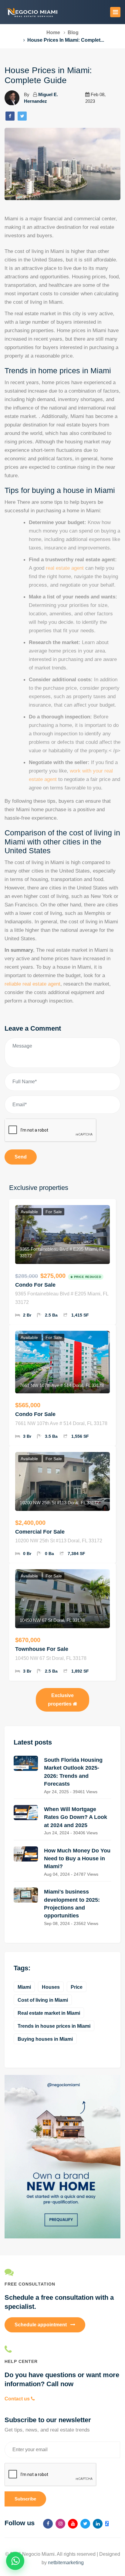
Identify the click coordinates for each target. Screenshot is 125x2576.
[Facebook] (10, 116)
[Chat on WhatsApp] (15, 2561)
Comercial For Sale (40, 1532)
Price (77, 1987)
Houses (51, 1987)
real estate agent (65, 568)
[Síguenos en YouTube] (73, 2524)
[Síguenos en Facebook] (48, 2524)
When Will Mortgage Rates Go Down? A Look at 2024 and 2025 (76, 1817)
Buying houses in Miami (45, 2039)
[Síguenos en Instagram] (60, 2524)
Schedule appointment (41, 2325)
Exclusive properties (61, 1700)
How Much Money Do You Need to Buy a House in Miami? (77, 1859)
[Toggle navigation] (115, 12)
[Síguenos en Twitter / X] (85, 2524)
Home (53, 32)
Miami (24, 1987)
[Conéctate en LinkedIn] (98, 2524)
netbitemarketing (66, 2563)
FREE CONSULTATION (30, 2284)
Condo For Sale (35, 1285)
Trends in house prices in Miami (54, 2026)
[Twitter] (22, 116)
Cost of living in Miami (43, 2000)
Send (21, 1157)
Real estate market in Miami (49, 2013)
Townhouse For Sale (42, 1649)
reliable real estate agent (32, 984)
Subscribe (25, 2499)
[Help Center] (62, 2349)
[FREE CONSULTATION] (62, 2272)
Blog (73, 32)
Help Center (21, 2361)
